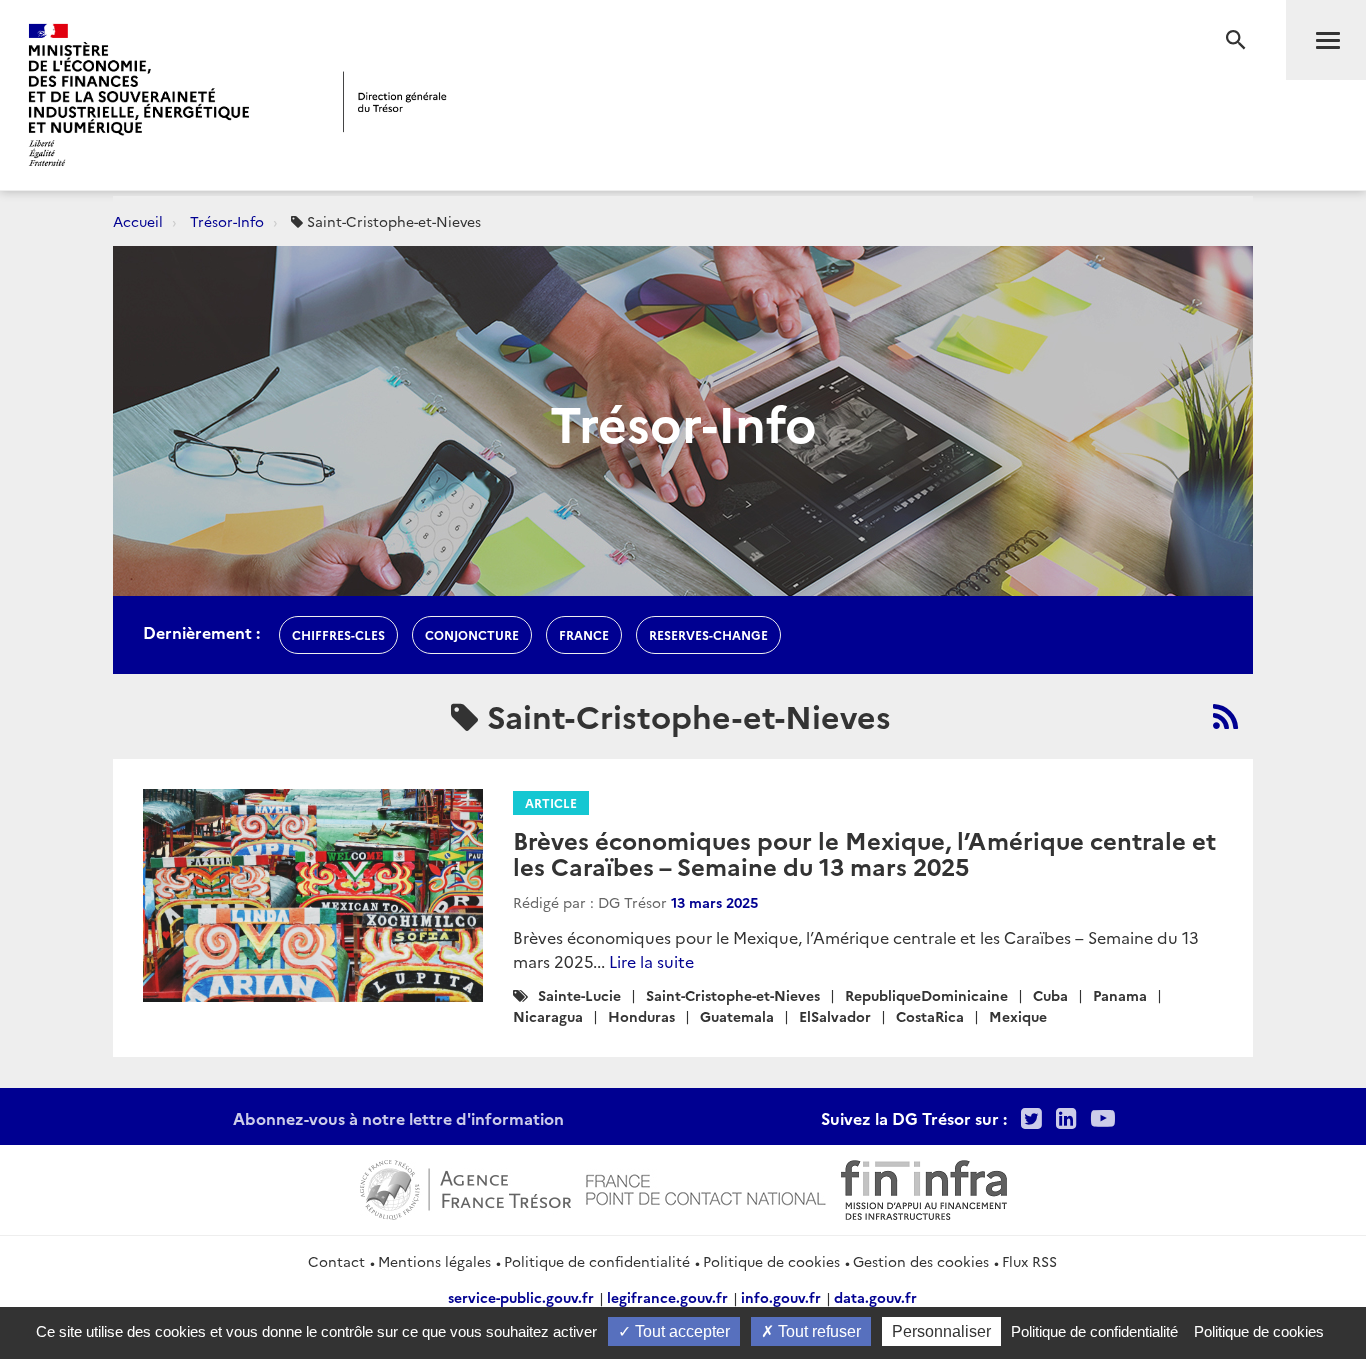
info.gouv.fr (781, 1297)
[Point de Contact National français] (706, 1187)
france (584, 634)
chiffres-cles (338, 634)
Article (551, 802)
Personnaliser (941, 1331)
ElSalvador (835, 1016)
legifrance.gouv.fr (667, 1297)
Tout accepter (680, 1331)
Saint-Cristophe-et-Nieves (733, 995)
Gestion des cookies (921, 1261)
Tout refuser (817, 1331)
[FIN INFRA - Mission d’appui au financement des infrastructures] (924, 1187)
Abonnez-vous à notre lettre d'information (398, 1118)
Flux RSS (1029, 1261)
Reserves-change (708, 634)
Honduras (641, 1016)
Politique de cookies (771, 1261)
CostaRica (930, 1016)
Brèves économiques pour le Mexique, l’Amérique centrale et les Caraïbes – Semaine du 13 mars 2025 (864, 852)
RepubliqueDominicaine (926, 995)
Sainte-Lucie (579, 995)
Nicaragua (548, 1016)
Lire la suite (651, 961)
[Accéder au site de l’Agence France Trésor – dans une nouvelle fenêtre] (465, 1187)
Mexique (1018, 1016)
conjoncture (472, 634)
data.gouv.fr (875, 1297)
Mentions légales (434, 1261)
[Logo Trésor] (395, 101)
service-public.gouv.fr (521, 1297)
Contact (336, 1261)
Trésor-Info (227, 221)
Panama (1120, 995)
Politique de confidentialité (597, 1261)
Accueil (138, 221)
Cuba (1050, 995)
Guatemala (737, 1016)
